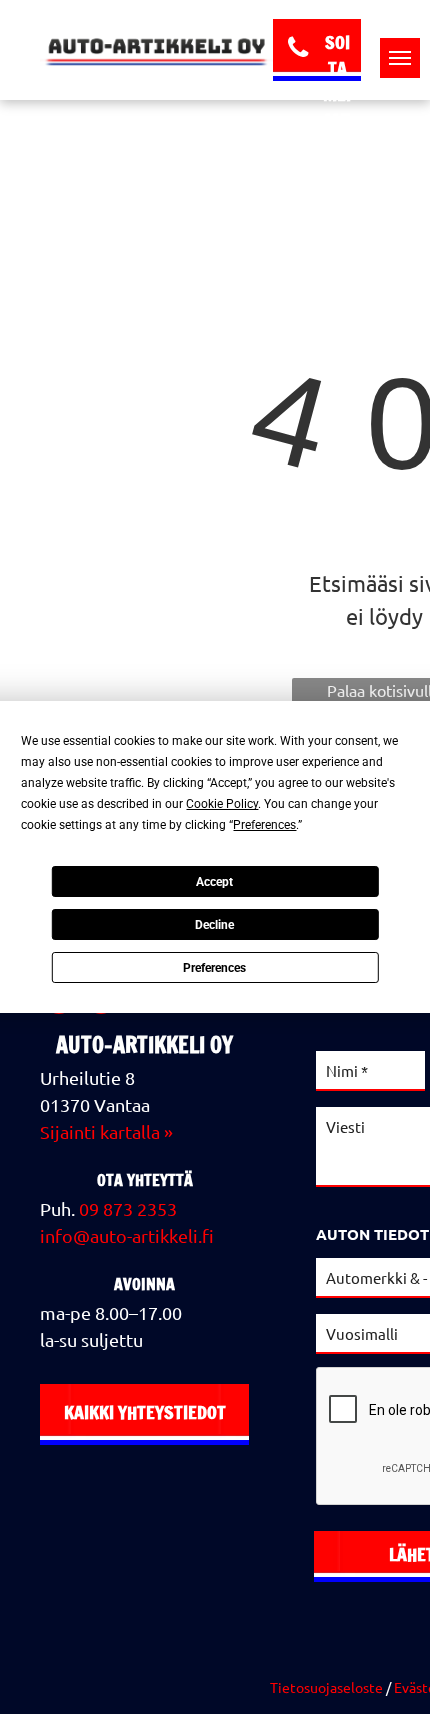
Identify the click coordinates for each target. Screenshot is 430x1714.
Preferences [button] (264, 825)
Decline (214, 925)
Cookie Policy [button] (222, 804)
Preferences (214, 968)
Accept (214, 882)
